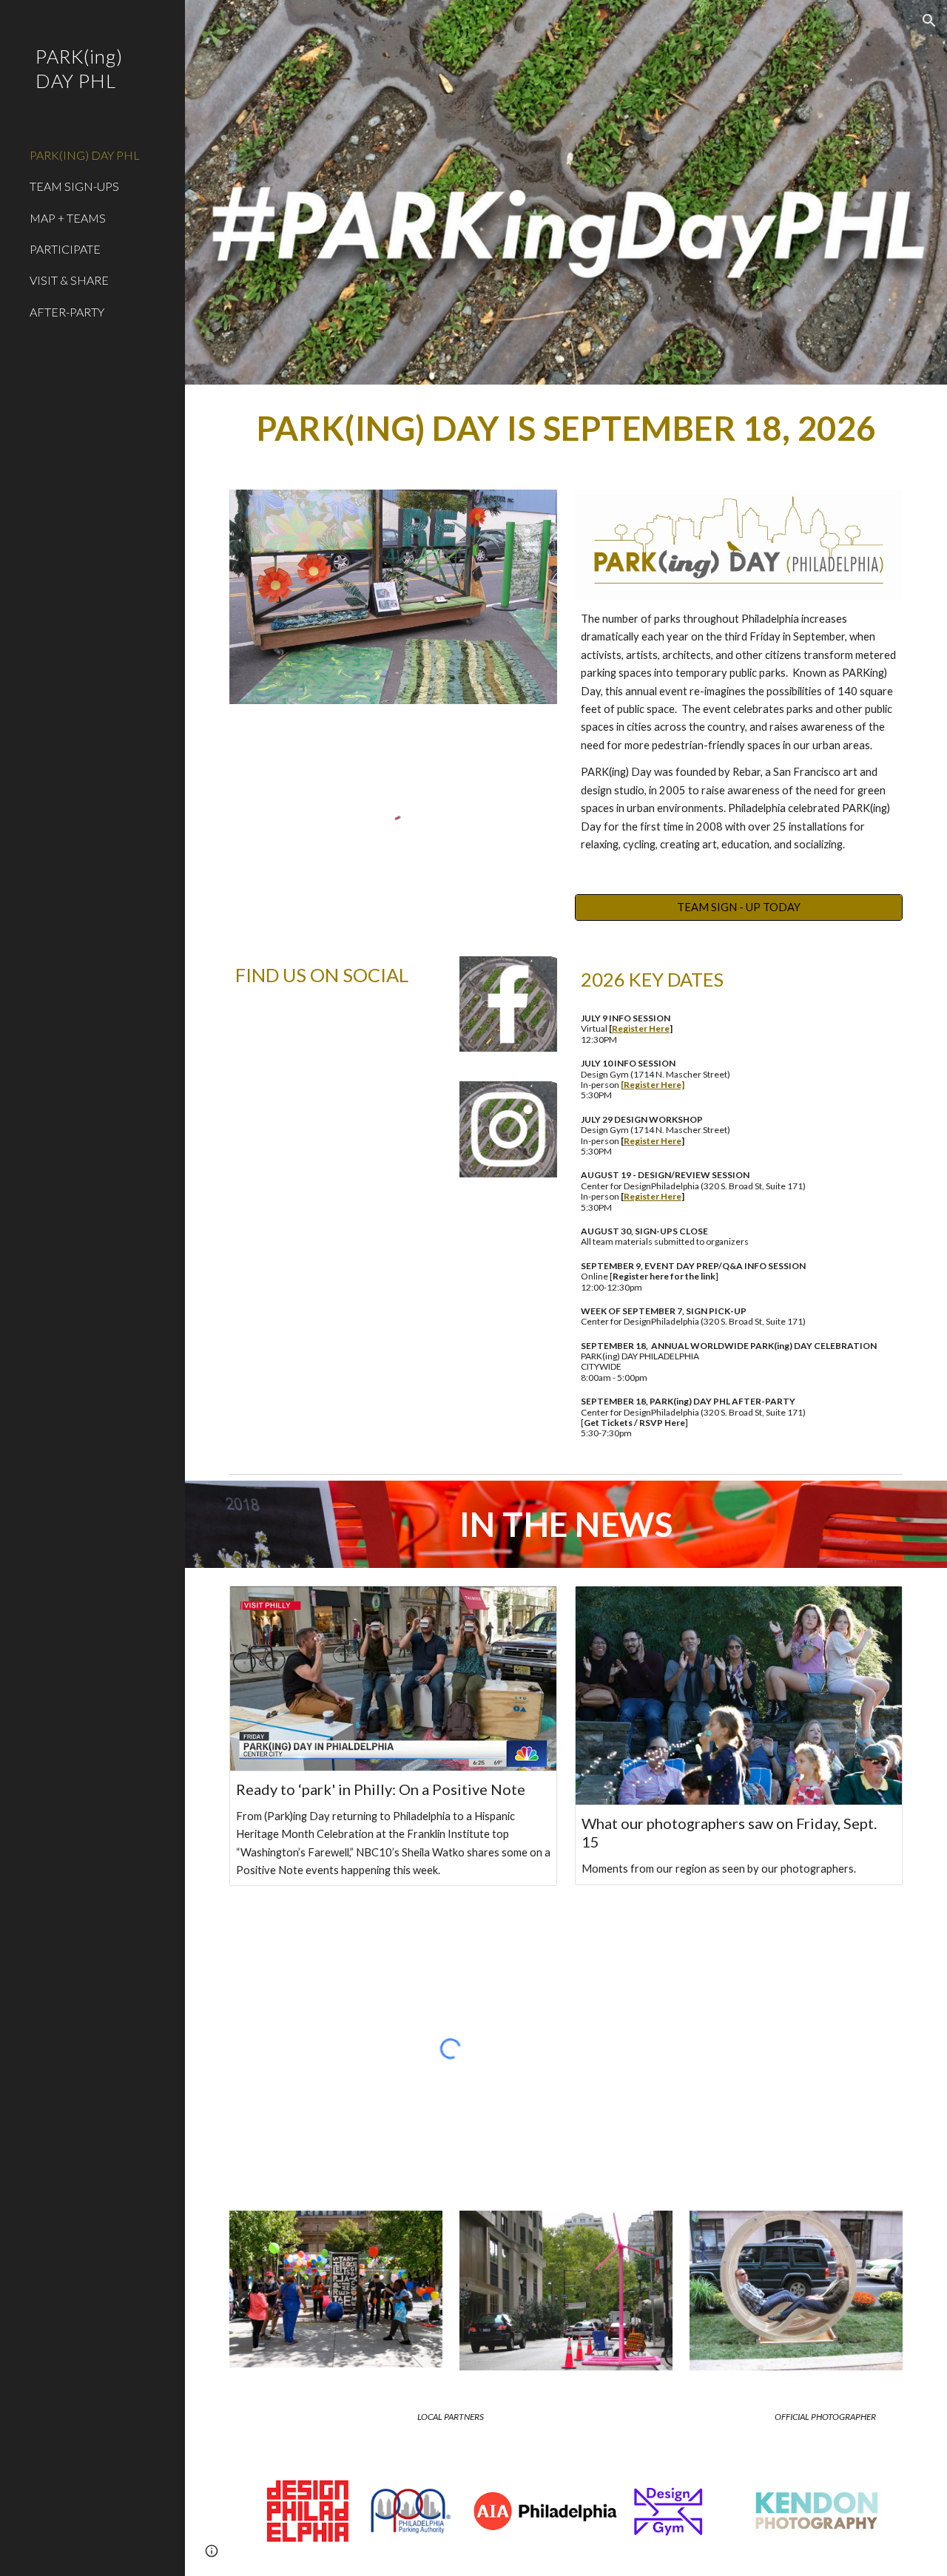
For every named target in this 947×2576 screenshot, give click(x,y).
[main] (566, 428)
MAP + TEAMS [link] (68, 218)
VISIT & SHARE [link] (69, 280)
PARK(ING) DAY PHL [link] (85, 155)
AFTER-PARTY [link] (67, 312)
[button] (929, 21)
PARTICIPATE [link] (65, 249)
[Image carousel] (394, 596)
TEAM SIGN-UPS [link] (74, 186)
